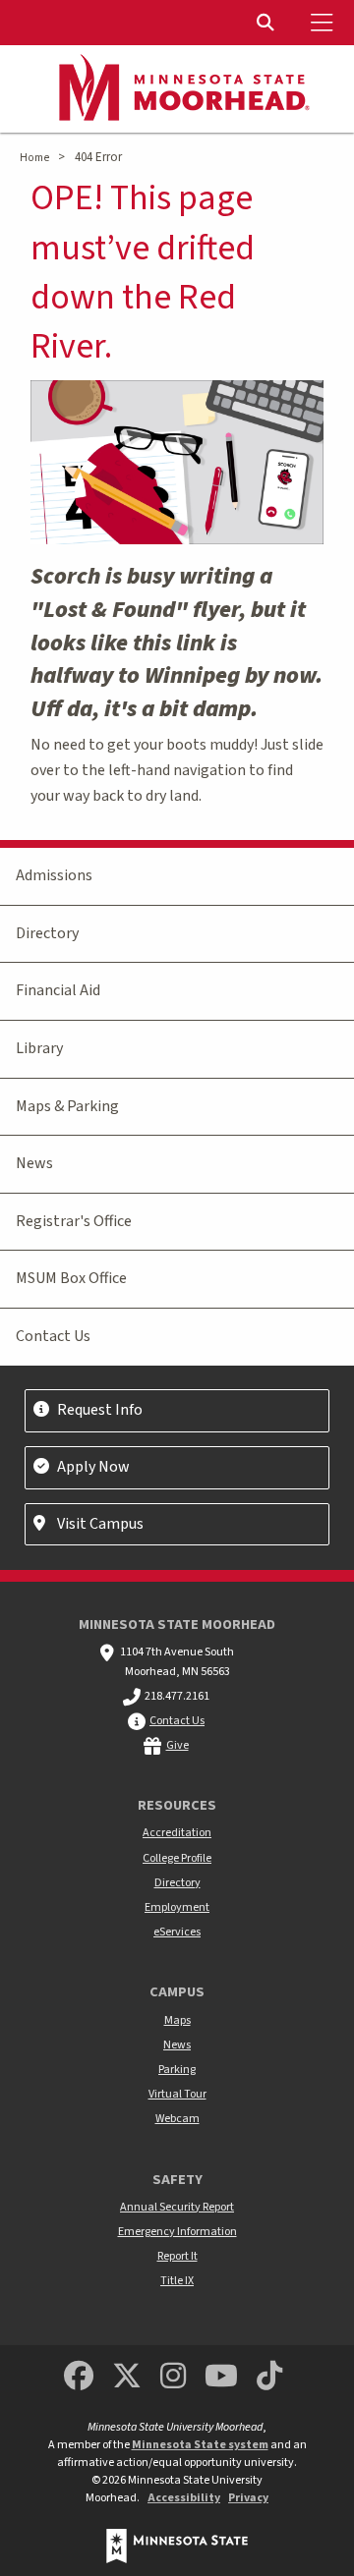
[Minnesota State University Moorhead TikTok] (270, 2377)
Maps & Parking (67, 1106)
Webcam (177, 2119)
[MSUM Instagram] (173, 2377)
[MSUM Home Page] (177, 89)
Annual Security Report (177, 2207)
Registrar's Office (74, 1221)
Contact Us (53, 1336)
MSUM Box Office (71, 1278)
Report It (177, 2256)
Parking (177, 2070)
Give (177, 1745)
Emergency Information (177, 2232)
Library (39, 1048)
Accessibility (184, 2498)
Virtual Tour (177, 2094)
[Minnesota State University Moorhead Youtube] (222, 2377)
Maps (177, 2020)
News (34, 1163)
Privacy (248, 2498)
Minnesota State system (200, 2445)
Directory (47, 933)
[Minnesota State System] (177, 2546)
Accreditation (177, 1833)
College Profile (177, 1858)
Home (34, 158)
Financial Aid (58, 990)
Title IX (177, 2281)
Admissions (54, 875)
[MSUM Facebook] (79, 2377)
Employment (177, 1907)
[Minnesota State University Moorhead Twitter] (127, 2377)
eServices (177, 1932)
